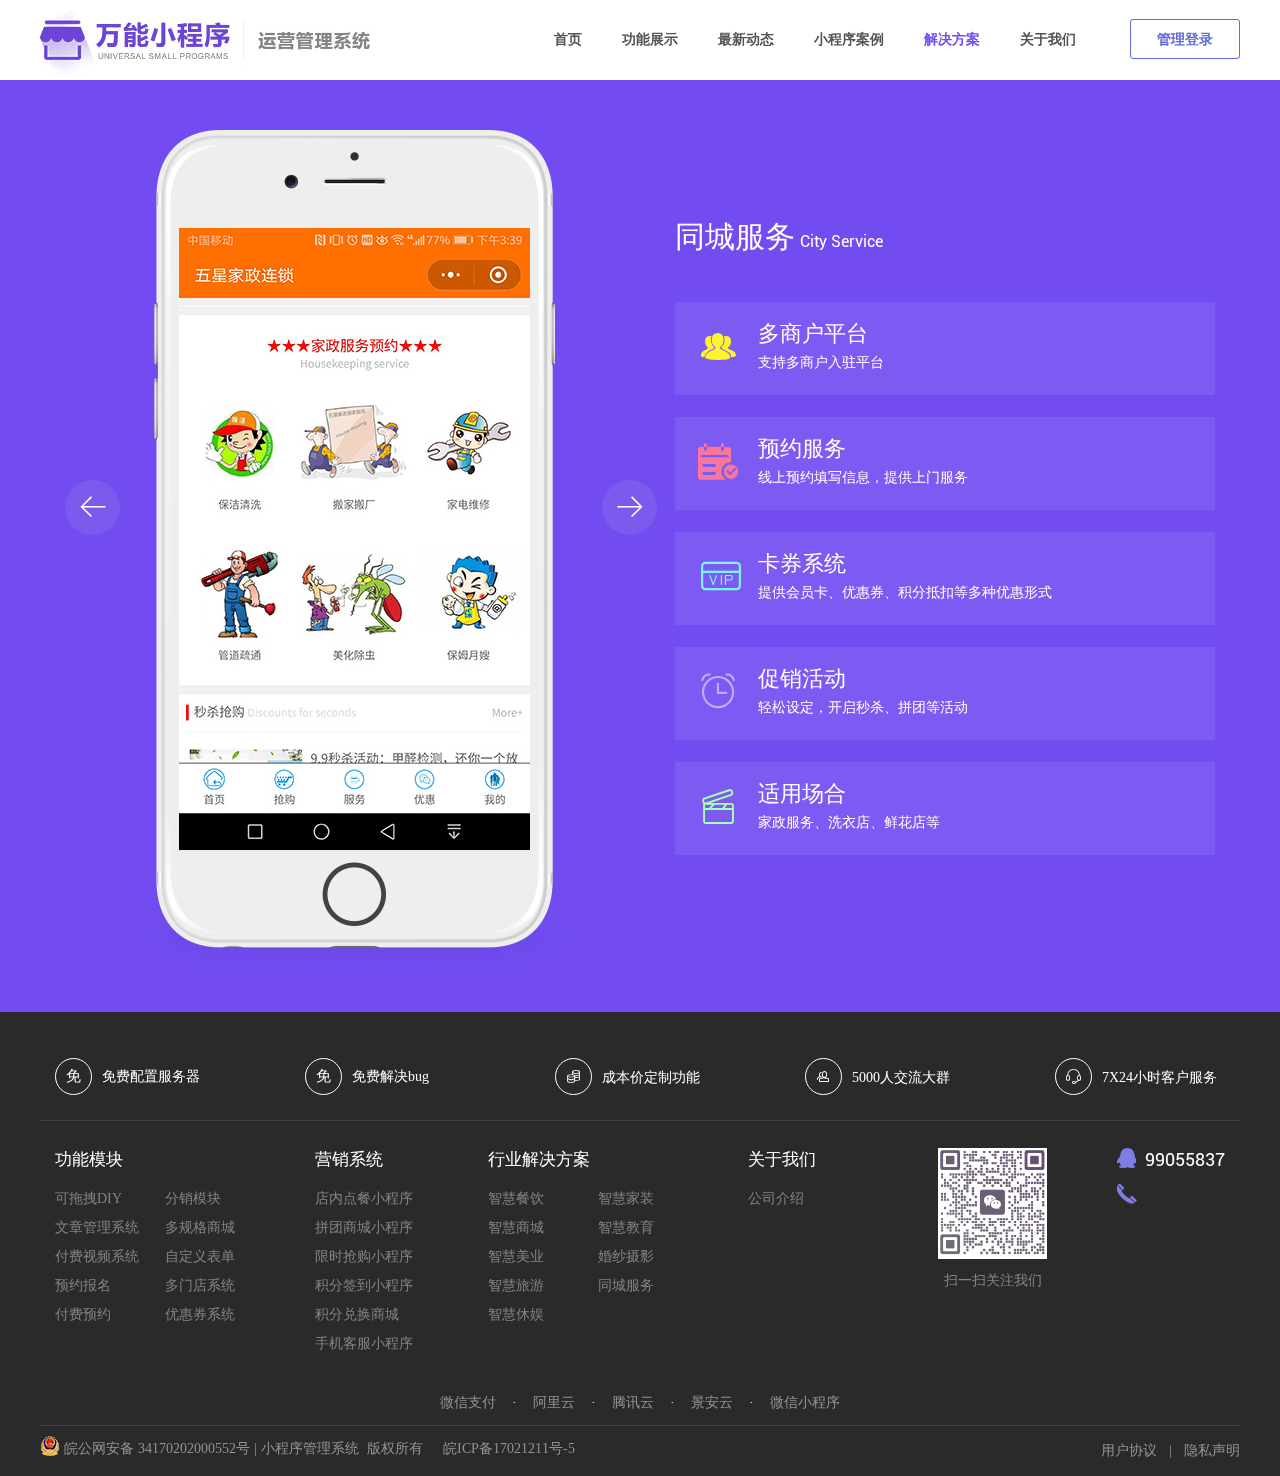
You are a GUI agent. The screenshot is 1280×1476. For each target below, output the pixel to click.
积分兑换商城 (357, 1314)
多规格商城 (200, 1227)
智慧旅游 (516, 1285)
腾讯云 (633, 1402)
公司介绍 (776, 1198)
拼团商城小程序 (364, 1227)
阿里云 (554, 1402)
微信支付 (468, 1402)
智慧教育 (626, 1227)
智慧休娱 (516, 1314)
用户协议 (1129, 1450)
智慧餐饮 (516, 1198)
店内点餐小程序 (364, 1198)
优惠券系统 (200, 1314)
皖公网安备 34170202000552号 (157, 1448)
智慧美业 (516, 1256)
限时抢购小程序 (364, 1256)
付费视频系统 (97, 1256)
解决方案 (952, 39)
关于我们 (1048, 39)
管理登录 (1185, 39)
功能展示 (650, 39)
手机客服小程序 (364, 1343)
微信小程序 (805, 1402)
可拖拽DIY (88, 1198)
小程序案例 (849, 39)
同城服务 (626, 1285)
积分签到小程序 (364, 1285)
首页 (568, 39)
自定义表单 (200, 1256)
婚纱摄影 (626, 1256)
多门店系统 (200, 1285)
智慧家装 (626, 1198)
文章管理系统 (97, 1227)
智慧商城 (516, 1227)
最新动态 (746, 39)
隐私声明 (1212, 1450)
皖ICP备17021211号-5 (509, 1448)
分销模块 (193, 1198)
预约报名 (83, 1285)
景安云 (712, 1402)
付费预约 (83, 1314)
